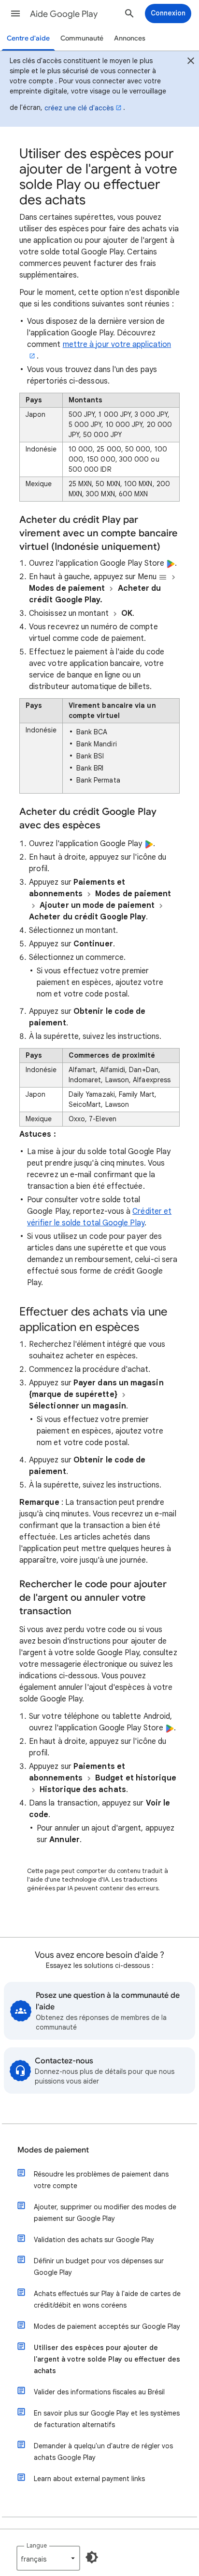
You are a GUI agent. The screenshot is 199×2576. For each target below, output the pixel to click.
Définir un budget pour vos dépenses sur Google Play (99, 2267)
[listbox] (48, 2558)
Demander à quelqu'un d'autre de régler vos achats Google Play (103, 2452)
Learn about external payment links (89, 2479)
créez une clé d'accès (79, 108)
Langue (37, 2545)
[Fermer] (191, 62)
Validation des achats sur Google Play (94, 2240)
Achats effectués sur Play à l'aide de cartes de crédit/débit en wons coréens (107, 2299)
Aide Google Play (64, 14)
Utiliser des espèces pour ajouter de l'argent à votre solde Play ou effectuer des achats (107, 2359)
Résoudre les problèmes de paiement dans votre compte (101, 2180)
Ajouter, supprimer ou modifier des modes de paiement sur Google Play (105, 2213)
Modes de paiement (53, 2150)
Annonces (130, 38)
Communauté (82, 38)
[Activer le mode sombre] (92, 2557)
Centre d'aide (28, 38)
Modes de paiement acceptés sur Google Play (107, 2326)
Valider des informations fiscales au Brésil (99, 2392)
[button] (15, 13)
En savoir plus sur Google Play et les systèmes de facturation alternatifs (107, 2419)
